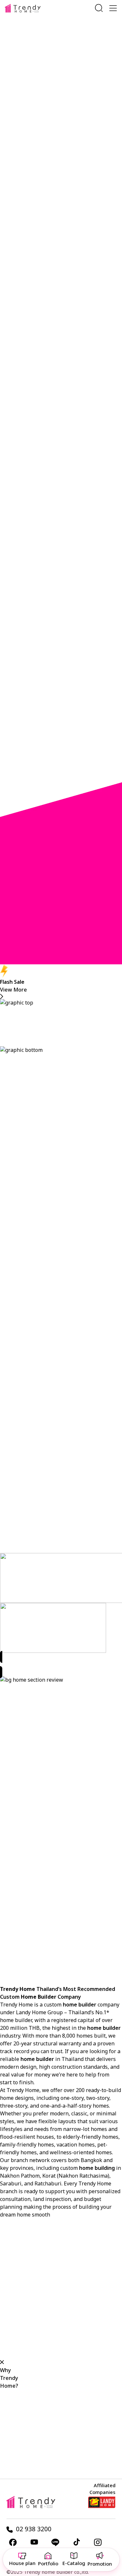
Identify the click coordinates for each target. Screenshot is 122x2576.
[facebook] (13, 2542)
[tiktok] (76, 2542)
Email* (63, 71)
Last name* (69, 54)
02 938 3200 (34, 2530)
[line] (55, 2542)
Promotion (100, 2564)
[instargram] (98, 2542)
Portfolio (48, 2564)
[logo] (23, 8)
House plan (22, 2563)
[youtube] (34, 2542)
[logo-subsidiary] (102, 2502)
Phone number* (74, 62)
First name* (69, 45)
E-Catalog (74, 2563)
